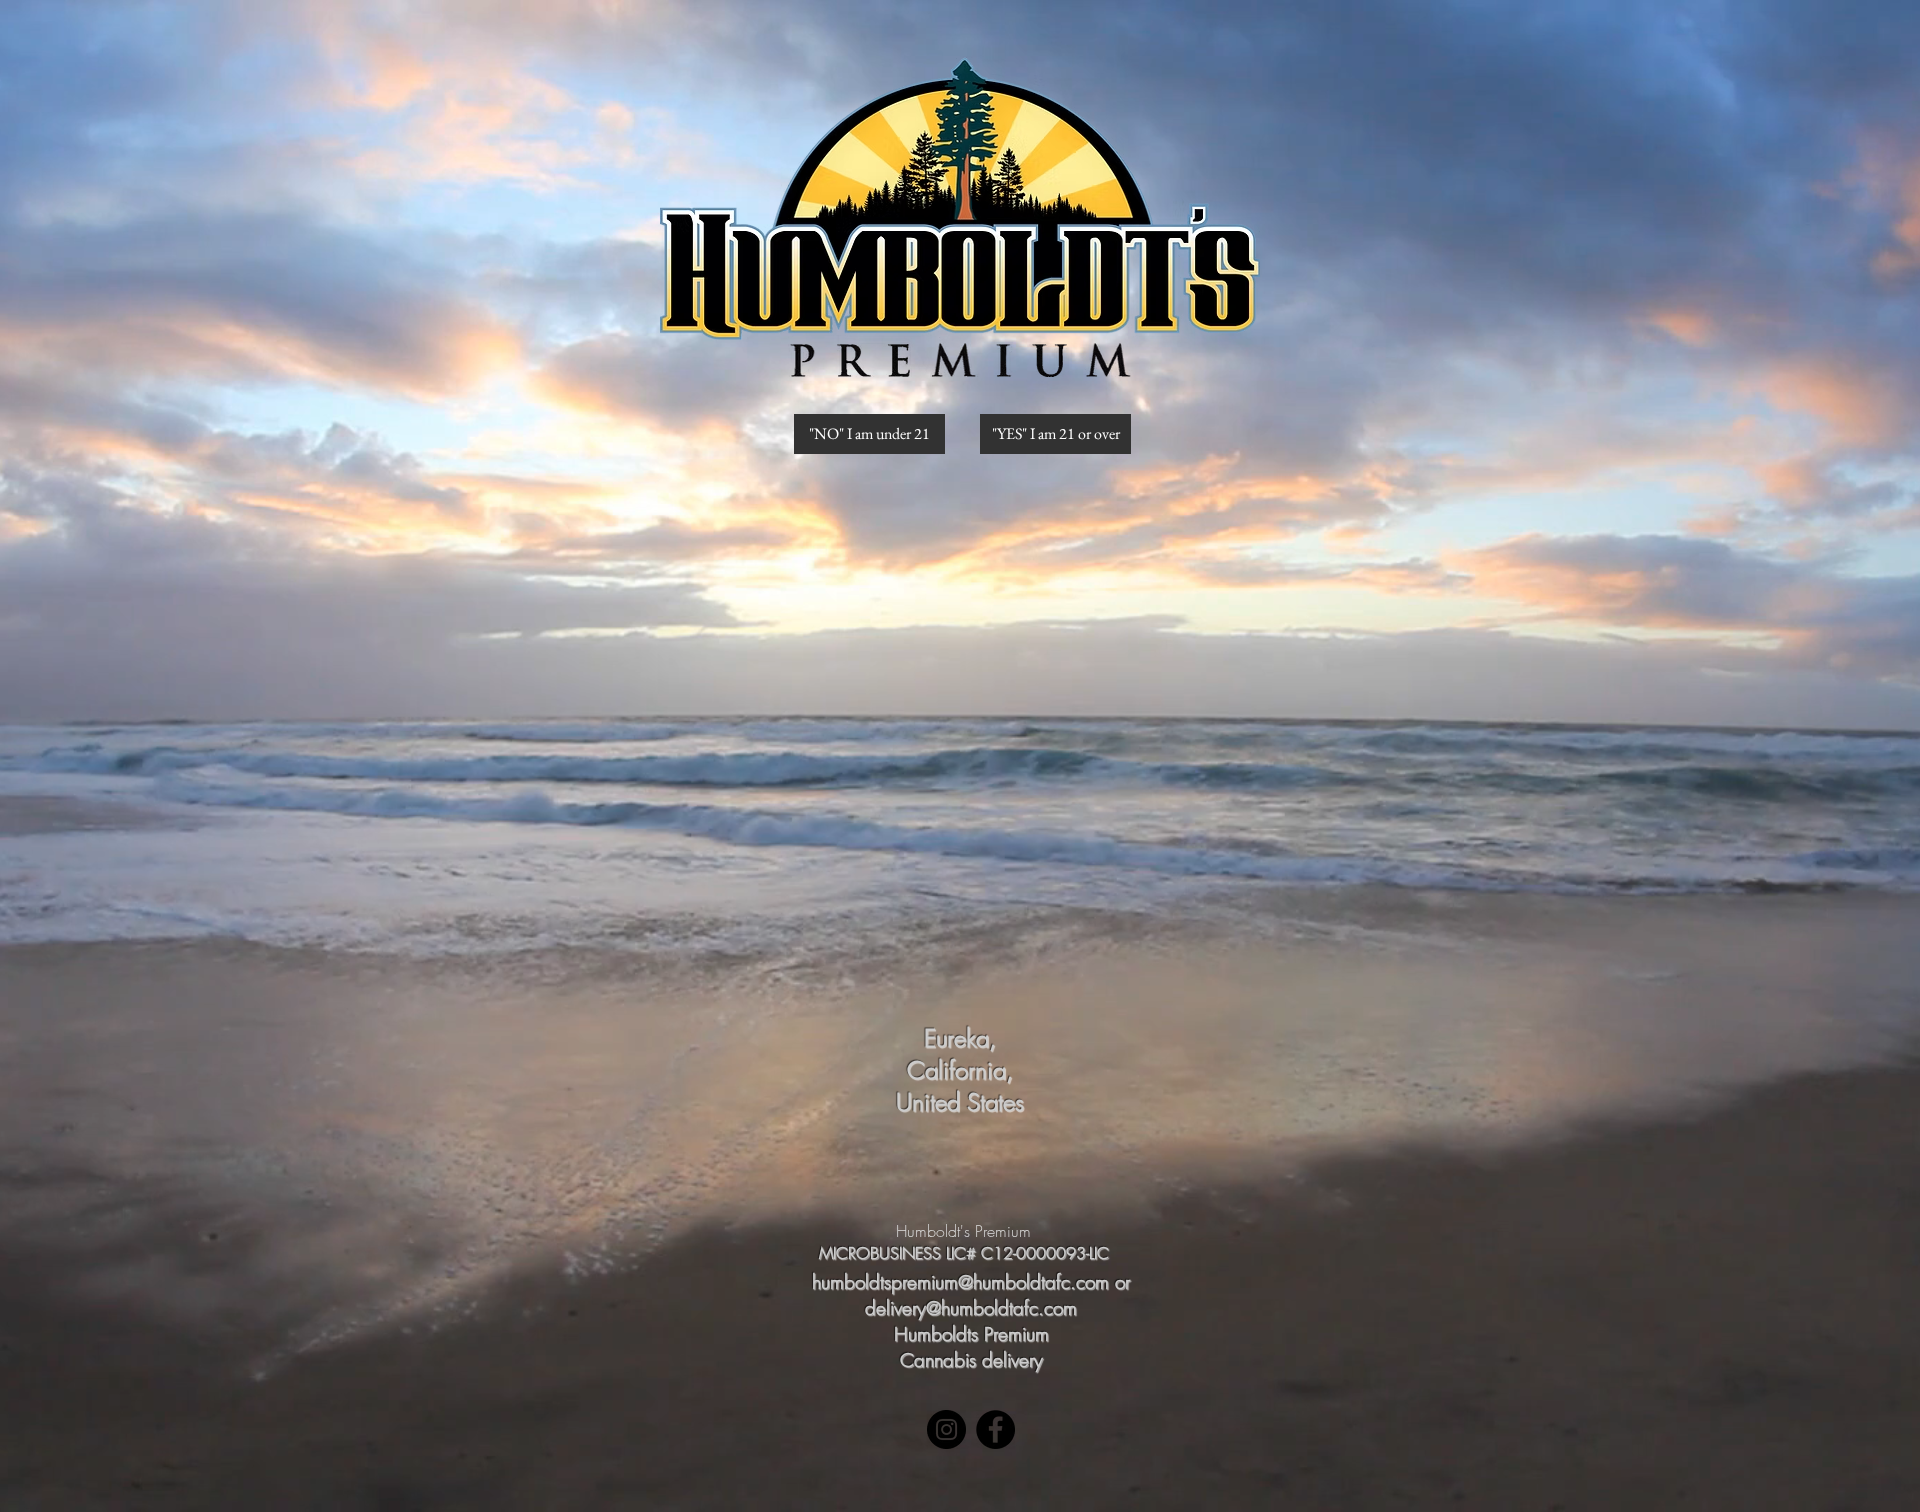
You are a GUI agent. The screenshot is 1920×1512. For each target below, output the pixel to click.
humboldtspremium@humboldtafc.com (960, 1282)
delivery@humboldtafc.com (971, 1308)
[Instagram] (946, 1429)
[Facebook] (995, 1429)
